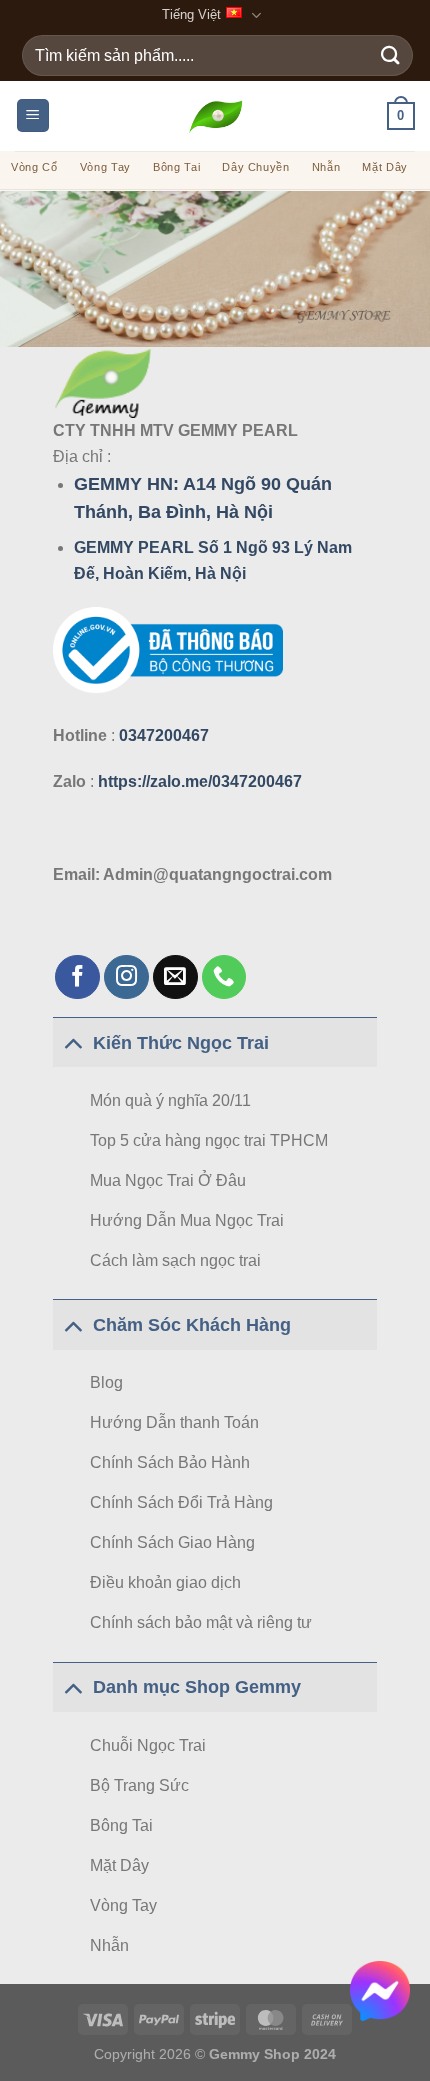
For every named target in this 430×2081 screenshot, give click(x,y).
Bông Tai (176, 167)
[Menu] (33, 115)
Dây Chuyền (256, 167)
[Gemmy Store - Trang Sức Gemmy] (215, 115)
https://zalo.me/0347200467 (200, 781)
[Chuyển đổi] (72, 1042)
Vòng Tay (105, 167)
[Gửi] (391, 55)
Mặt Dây (385, 167)
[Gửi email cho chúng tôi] (175, 977)
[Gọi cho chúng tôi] (224, 977)
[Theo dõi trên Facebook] (77, 977)
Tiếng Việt (191, 14)
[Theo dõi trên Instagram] (126, 977)
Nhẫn (326, 167)
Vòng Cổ (34, 167)
